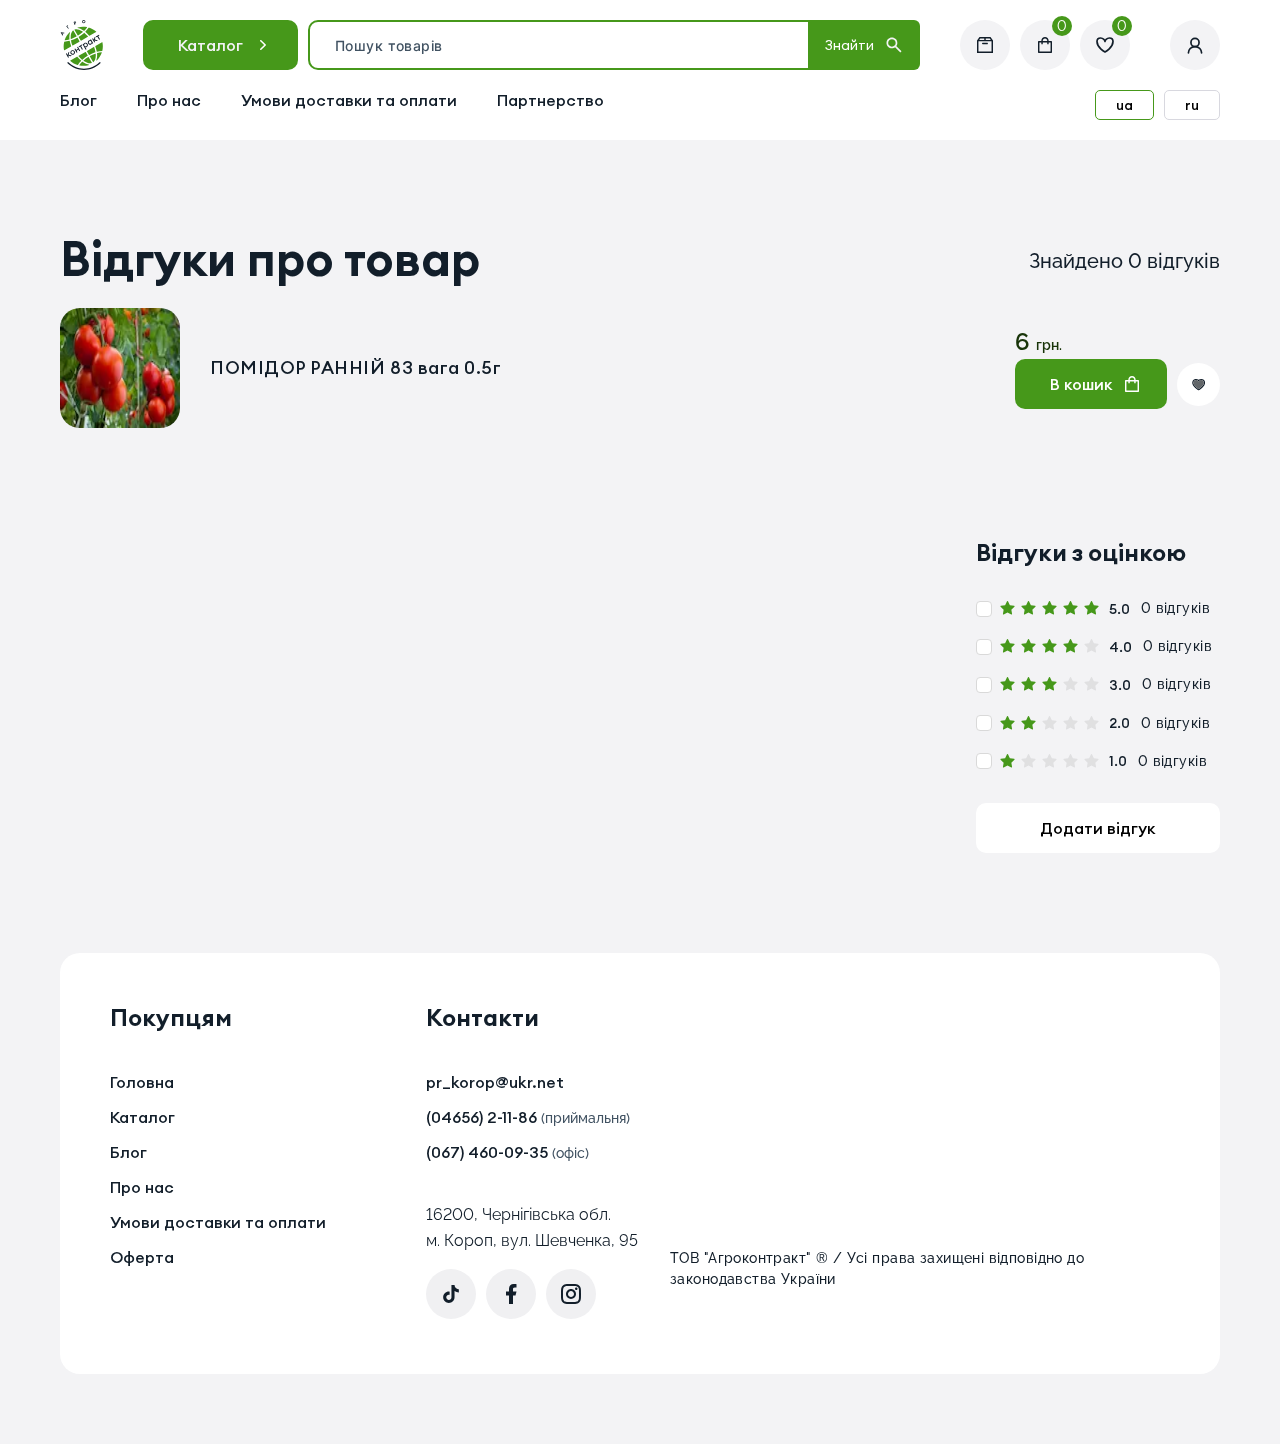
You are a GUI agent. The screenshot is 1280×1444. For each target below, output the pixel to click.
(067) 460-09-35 (507, 1152)
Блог (78, 100)
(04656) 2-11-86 (528, 1117)
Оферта (142, 1257)
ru (1192, 105)
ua (1124, 105)
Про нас (169, 100)
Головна (142, 1082)
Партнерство (550, 100)
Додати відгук (1097, 828)
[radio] (1007, 608)
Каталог (210, 45)
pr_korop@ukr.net (495, 1082)
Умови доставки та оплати (349, 100)
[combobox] (559, 45)
